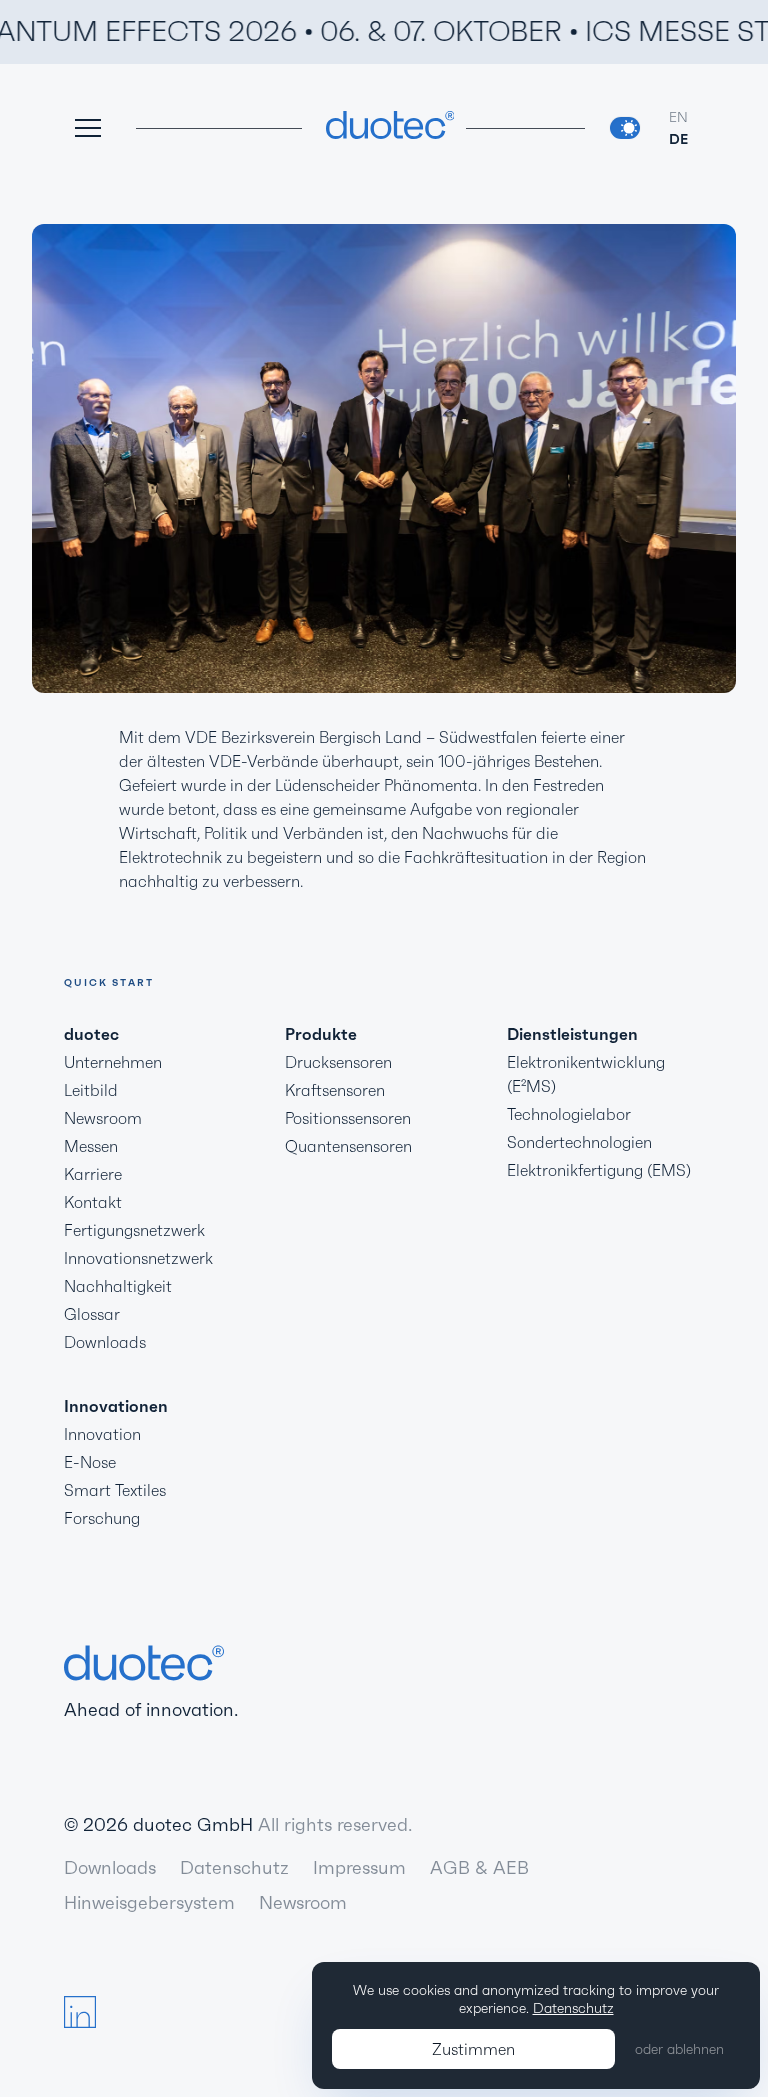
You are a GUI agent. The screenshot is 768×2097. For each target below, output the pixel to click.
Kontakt (93, 1202)
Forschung (102, 1518)
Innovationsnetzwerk (138, 1258)
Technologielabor (569, 1114)
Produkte (321, 1034)
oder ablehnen (679, 2049)
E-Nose (90, 1462)
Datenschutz (234, 1867)
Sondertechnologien (579, 1142)
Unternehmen (113, 1062)
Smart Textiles (115, 1490)
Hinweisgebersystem (149, 1902)
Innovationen (116, 1406)
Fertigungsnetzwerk (134, 1230)
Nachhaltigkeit (118, 1286)
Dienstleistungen (572, 1034)
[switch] (625, 128)
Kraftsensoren (335, 1090)
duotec (91, 1034)
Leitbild (91, 1090)
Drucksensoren (338, 1062)
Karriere (93, 1174)
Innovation (102, 1434)
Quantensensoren (348, 1146)
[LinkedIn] (80, 2012)
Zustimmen (473, 2049)
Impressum (359, 1867)
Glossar (92, 1314)
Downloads (105, 1342)
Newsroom (103, 1118)
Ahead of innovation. (151, 1709)
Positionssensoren (348, 1118)
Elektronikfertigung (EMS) (599, 1170)
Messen (91, 1146)
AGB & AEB (479, 1867)
